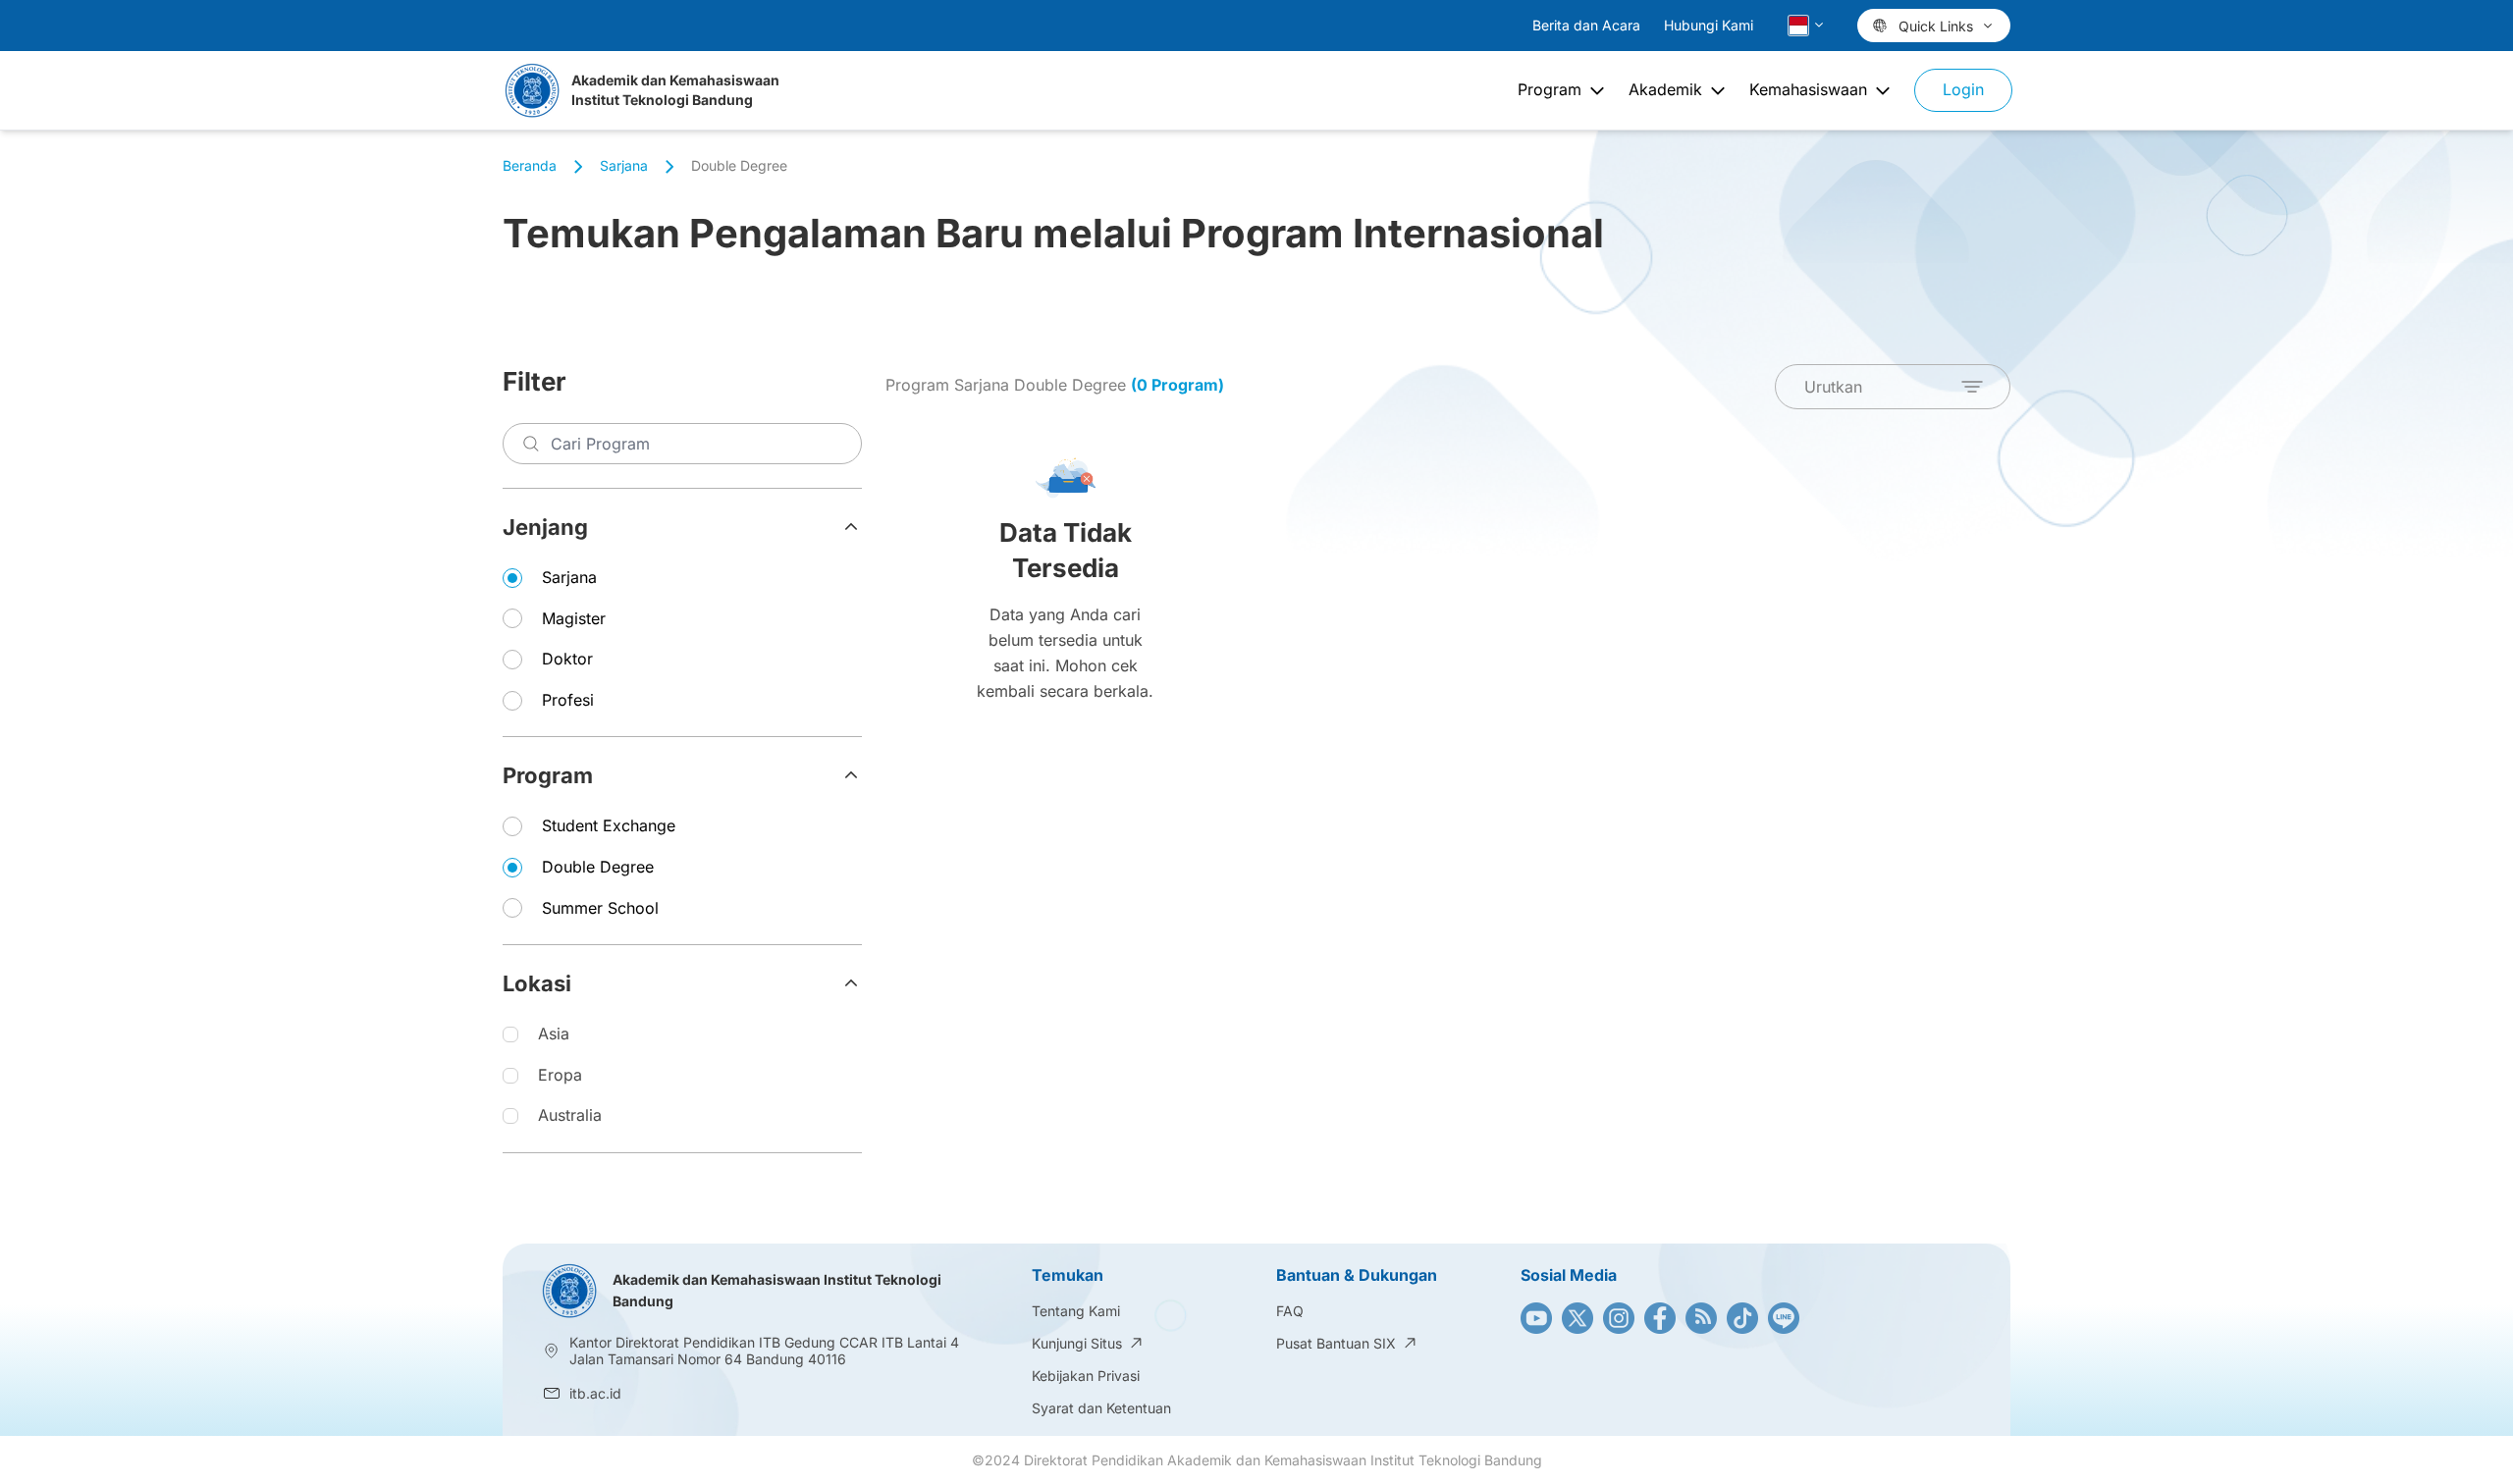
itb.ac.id (595, 1393)
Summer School (600, 908)
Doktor (567, 659)
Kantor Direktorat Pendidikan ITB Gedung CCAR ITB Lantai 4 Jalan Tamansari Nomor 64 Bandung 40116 (766, 1351)
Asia (554, 1033)
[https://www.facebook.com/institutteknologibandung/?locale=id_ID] (1660, 1318)
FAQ (1290, 1311)
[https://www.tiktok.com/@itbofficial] (1742, 1318)
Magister (574, 618)
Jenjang (545, 527)
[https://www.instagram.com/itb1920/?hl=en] (1619, 1318)
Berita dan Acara (1586, 25)
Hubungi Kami (1709, 25)
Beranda (530, 165)
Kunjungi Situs (1077, 1343)
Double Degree (598, 867)
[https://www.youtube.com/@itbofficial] (1536, 1318)
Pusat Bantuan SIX (1336, 1343)
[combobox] (1893, 387)
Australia (570, 1115)
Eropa (560, 1075)
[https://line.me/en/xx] (1784, 1318)
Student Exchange (609, 825)
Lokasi (537, 983)
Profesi (568, 700)
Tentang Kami (1076, 1311)
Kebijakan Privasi (1086, 1376)
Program (548, 775)
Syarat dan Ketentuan (1101, 1408)
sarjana (624, 165)
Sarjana (569, 577)
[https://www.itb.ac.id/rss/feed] (1701, 1318)
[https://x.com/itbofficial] (1577, 1318)
